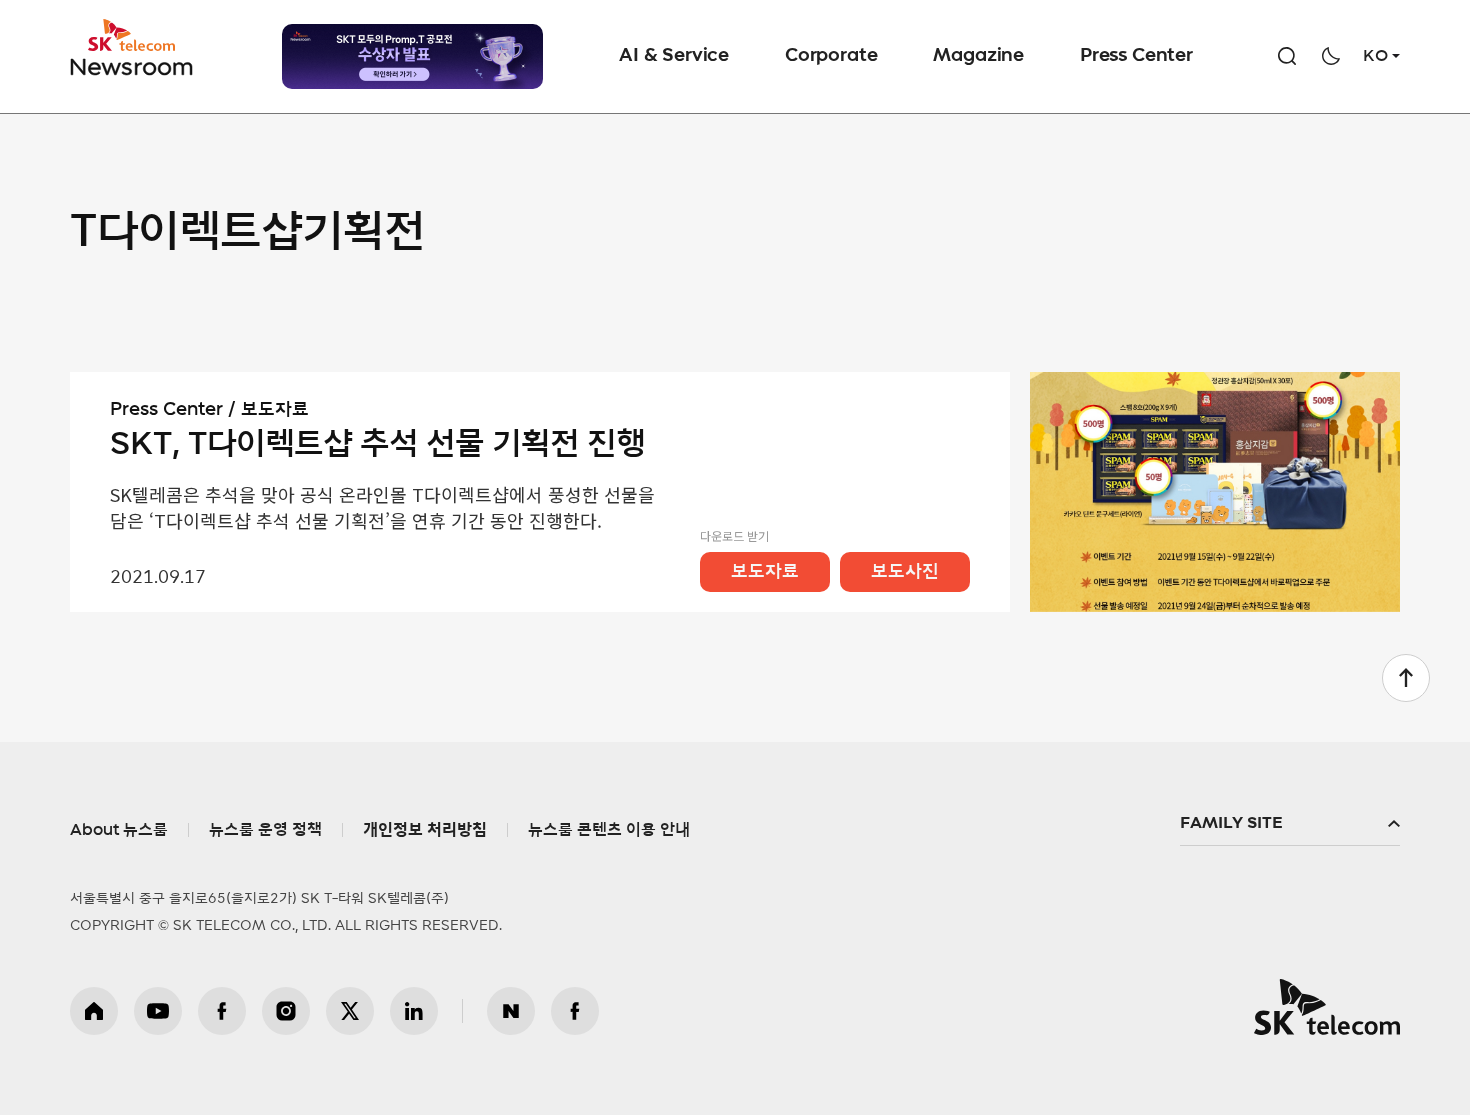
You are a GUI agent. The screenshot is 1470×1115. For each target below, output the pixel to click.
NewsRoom (132, 65)
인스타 (286, 1011)
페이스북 (222, 1011)
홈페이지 (94, 1011)
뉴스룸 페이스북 (575, 1011)
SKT (133, 48)
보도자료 (765, 572)
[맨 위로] (1406, 678)
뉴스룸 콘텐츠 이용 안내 (609, 830)
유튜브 (158, 1011)
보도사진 (905, 572)
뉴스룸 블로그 (511, 1011)
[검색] (1287, 56)
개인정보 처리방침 (425, 830)
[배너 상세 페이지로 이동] (412, 56)
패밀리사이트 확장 (1290, 824)
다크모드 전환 (1331, 56)
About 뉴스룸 (119, 830)
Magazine (978, 56)
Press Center (1136, 56)
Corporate (831, 56)
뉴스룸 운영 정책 (265, 830)
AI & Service (674, 56)
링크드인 (414, 1011)
